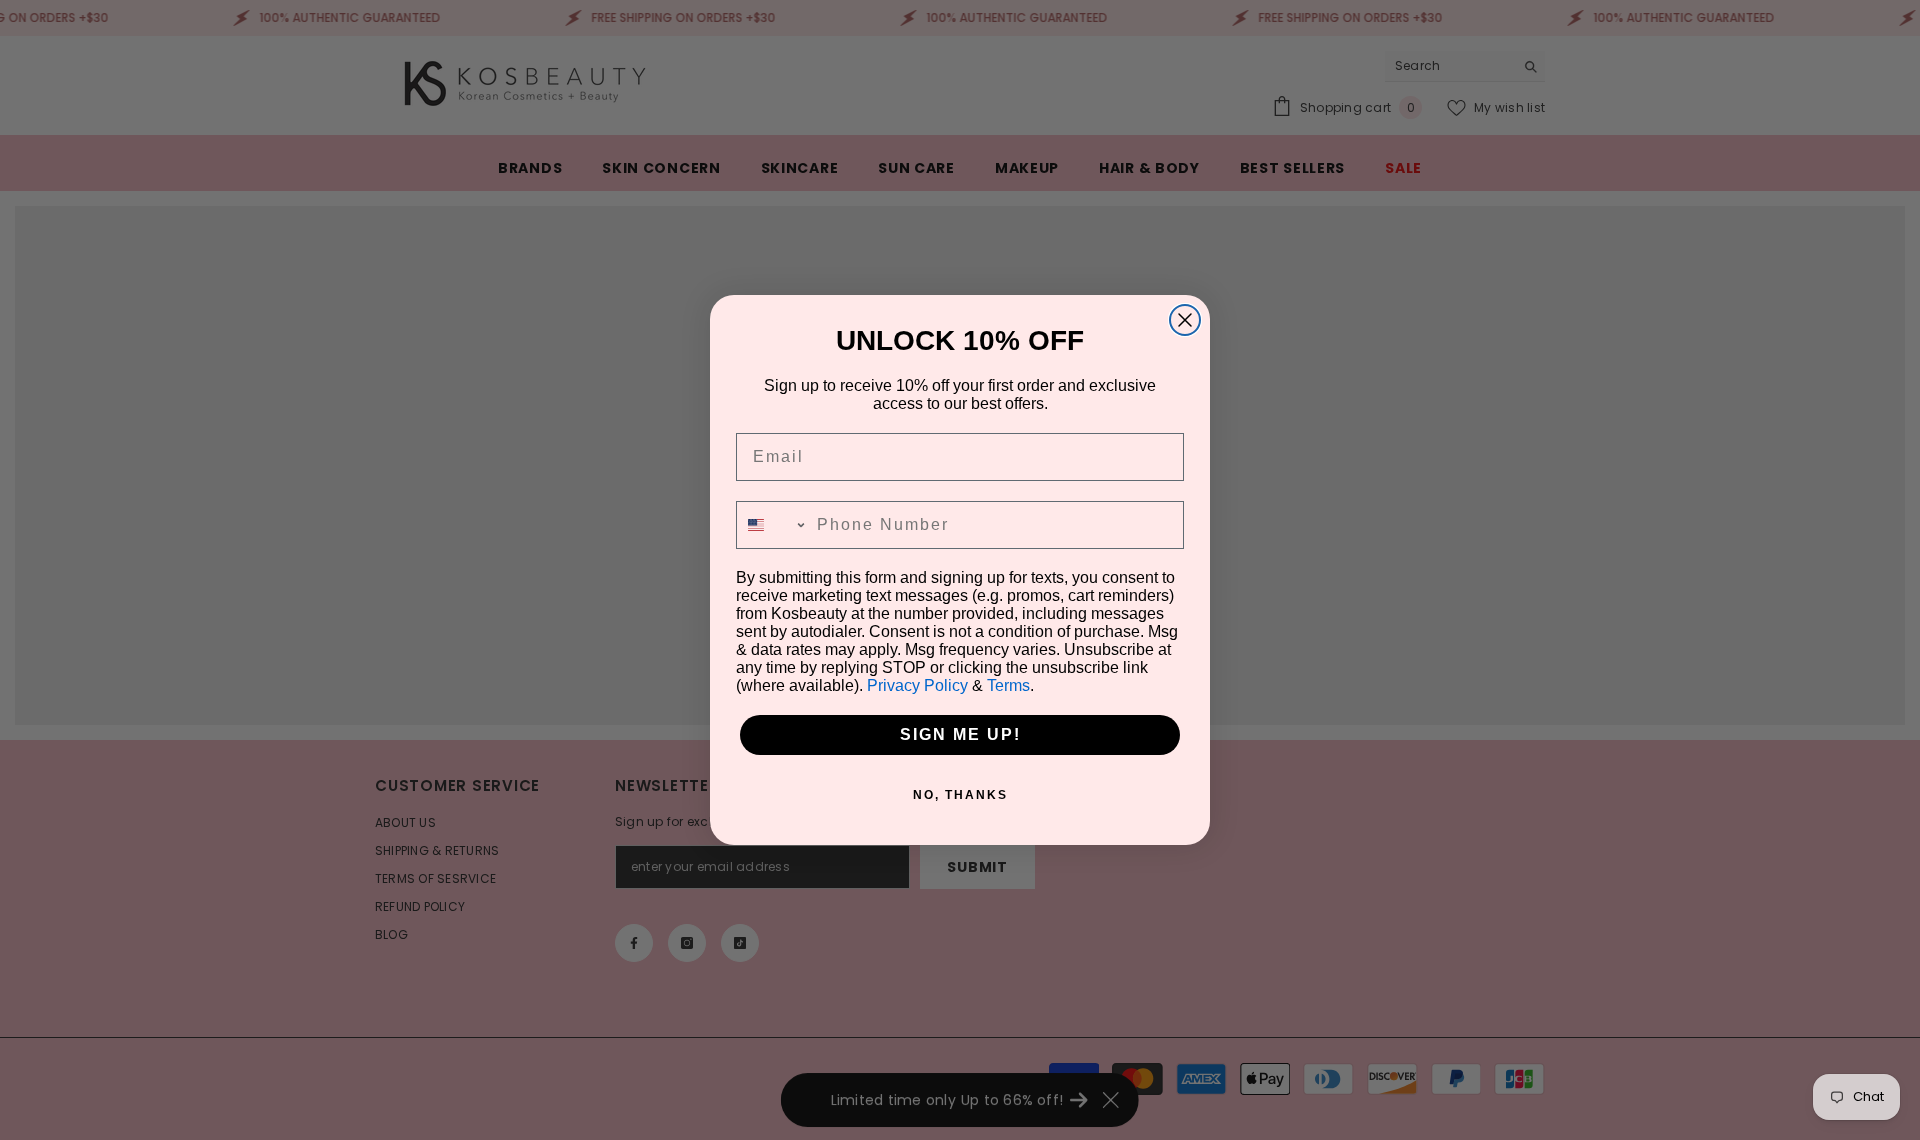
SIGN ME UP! (960, 734)
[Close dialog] (1185, 320)
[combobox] (772, 525)
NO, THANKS (960, 795)
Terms (1008, 685)
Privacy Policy (917, 685)
